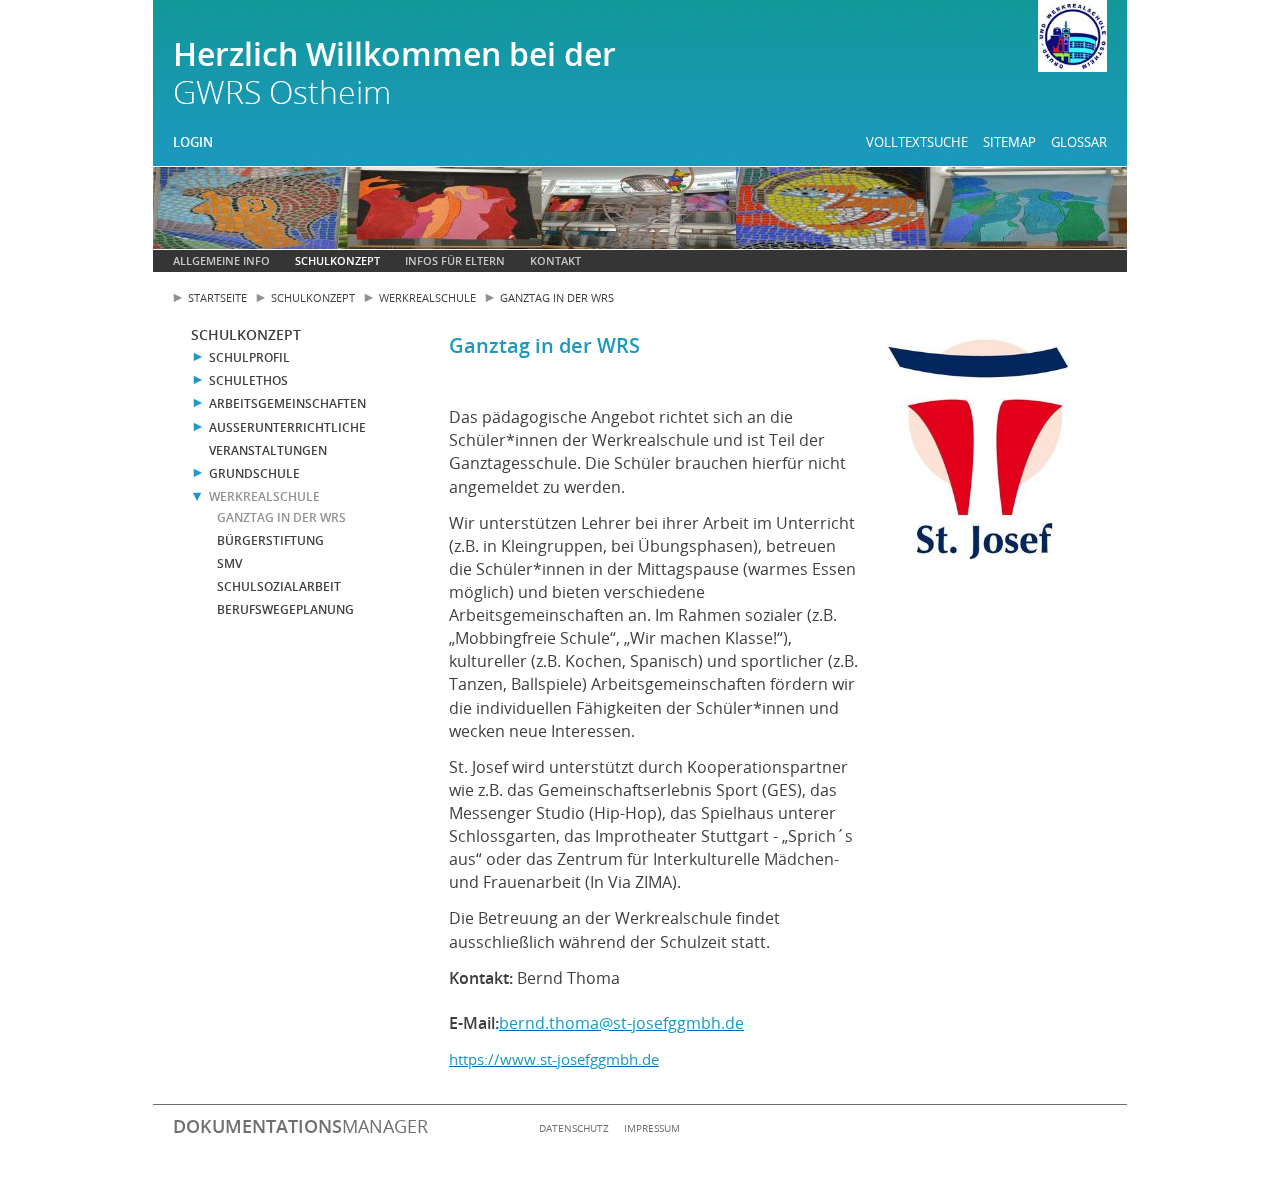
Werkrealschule (427, 297)
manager (300, 1126)
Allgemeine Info (221, 260)
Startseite (217, 297)
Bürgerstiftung (270, 540)
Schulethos (248, 380)
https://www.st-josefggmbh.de (554, 1059)
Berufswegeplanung (285, 609)
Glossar (1079, 142)
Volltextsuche (917, 142)
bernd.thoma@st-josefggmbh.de (621, 1023)
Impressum (652, 1128)
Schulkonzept (337, 260)
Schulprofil (249, 357)
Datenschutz (574, 1128)
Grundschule (254, 473)
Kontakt (555, 260)
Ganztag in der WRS (557, 297)
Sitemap (1009, 142)
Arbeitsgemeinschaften (287, 403)
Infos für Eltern (455, 260)
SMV (229, 563)
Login (193, 142)
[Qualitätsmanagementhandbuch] (1072, 39)
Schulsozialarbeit (279, 586)
